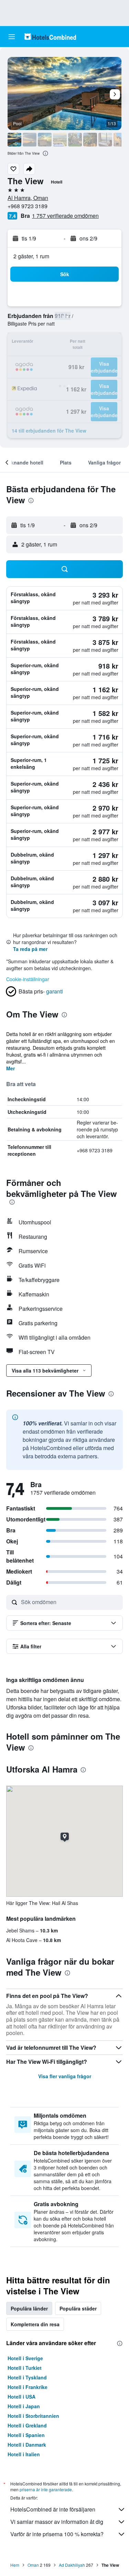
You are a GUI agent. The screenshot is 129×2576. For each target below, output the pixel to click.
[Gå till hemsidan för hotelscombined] (50, 37)
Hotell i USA (21, 2397)
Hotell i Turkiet (25, 2368)
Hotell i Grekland (27, 2425)
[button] (12, 37)
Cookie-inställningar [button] (28, 979)
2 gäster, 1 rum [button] (31, 256)
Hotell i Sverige (25, 2358)
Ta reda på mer (30, 949)
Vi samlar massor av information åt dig (57, 2522)
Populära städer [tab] (78, 2308)
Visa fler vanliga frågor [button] (65, 2076)
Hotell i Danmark (27, 2445)
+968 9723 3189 (28, 206)
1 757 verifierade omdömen (65, 216)
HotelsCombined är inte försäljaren (53, 2509)
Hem (15, 2565)
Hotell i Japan (24, 2406)
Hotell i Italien (24, 2454)
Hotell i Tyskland (27, 2377)
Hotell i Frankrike (28, 2387)
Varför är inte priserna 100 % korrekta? (57, 2534)
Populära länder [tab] (29, 2308)
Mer (10, 1068)
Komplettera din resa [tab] (35, 2324)
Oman (33, 2565)
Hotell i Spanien (26, 2435)
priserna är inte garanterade (46, 2489)
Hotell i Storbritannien (33, 2416)
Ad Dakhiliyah (72, 2565)
